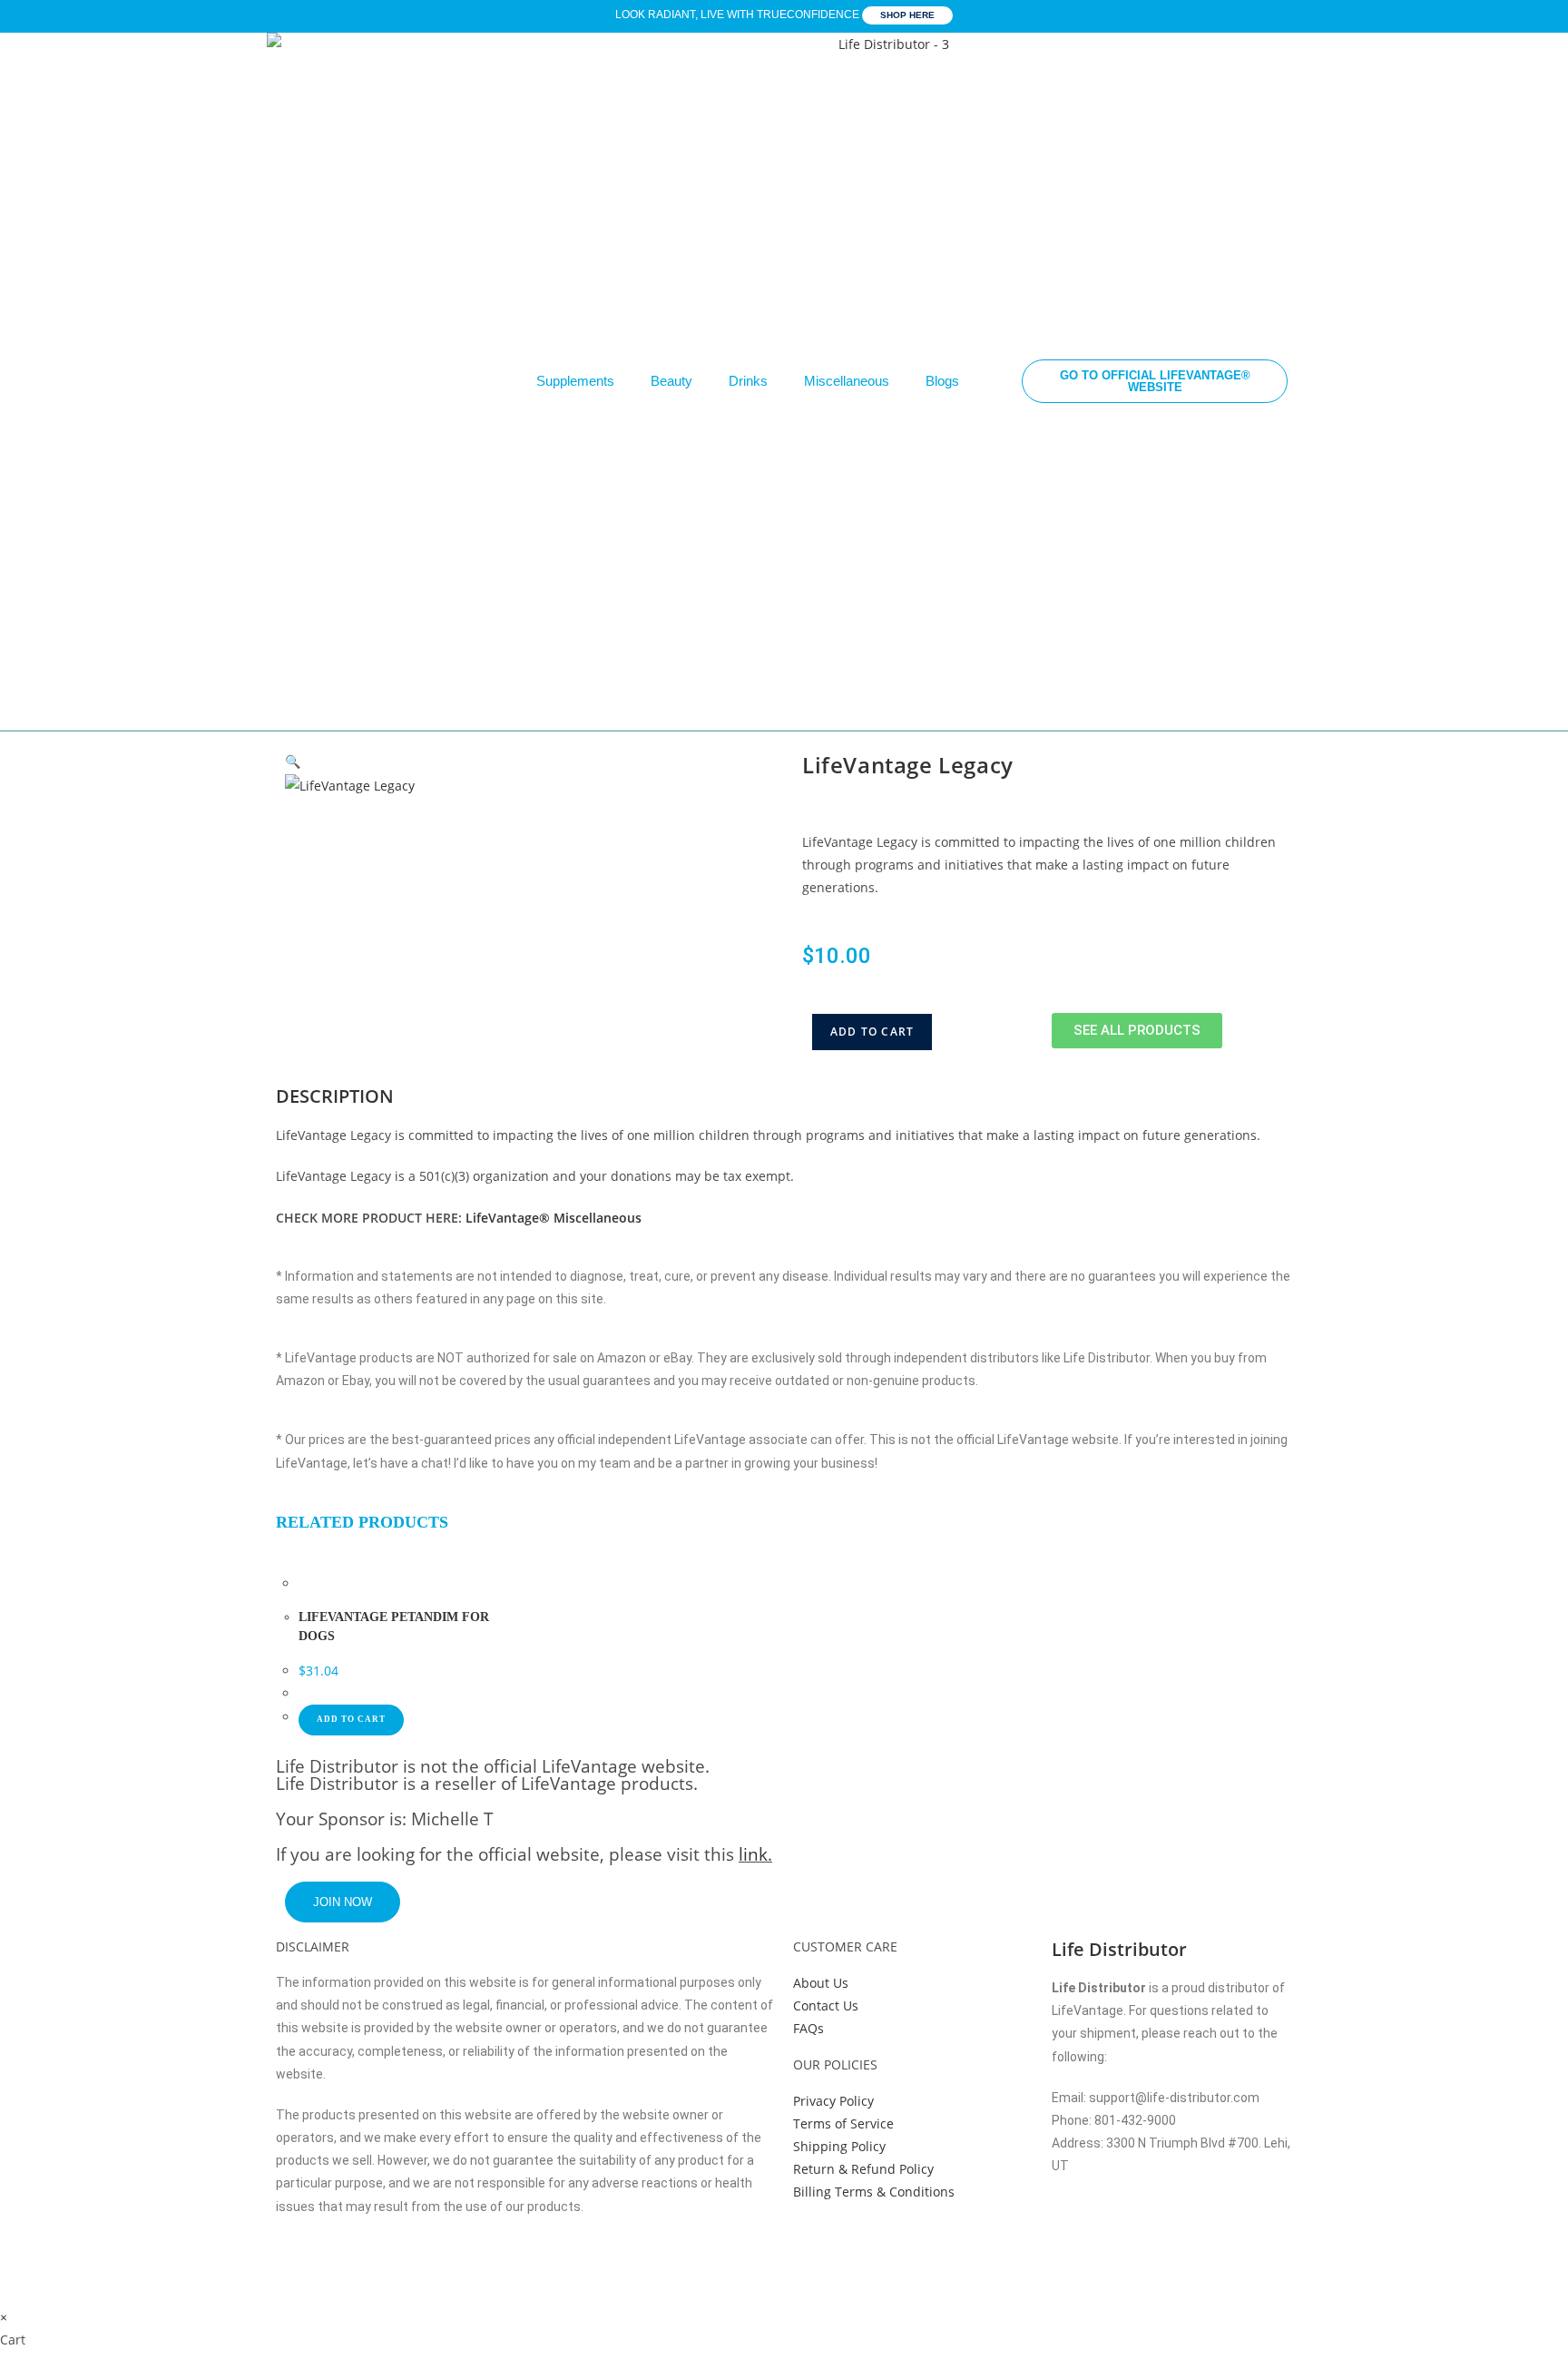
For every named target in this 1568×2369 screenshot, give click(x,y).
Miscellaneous (847, 381)
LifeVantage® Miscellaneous (554, 1218)
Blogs (942, 381)
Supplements (575, 381)
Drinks (748, 381)
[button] (293, 761)
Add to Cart (872, 1032)
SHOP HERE (907, 15)
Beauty (671, 381)
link (753, 1854)
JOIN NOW (343, 1902)
